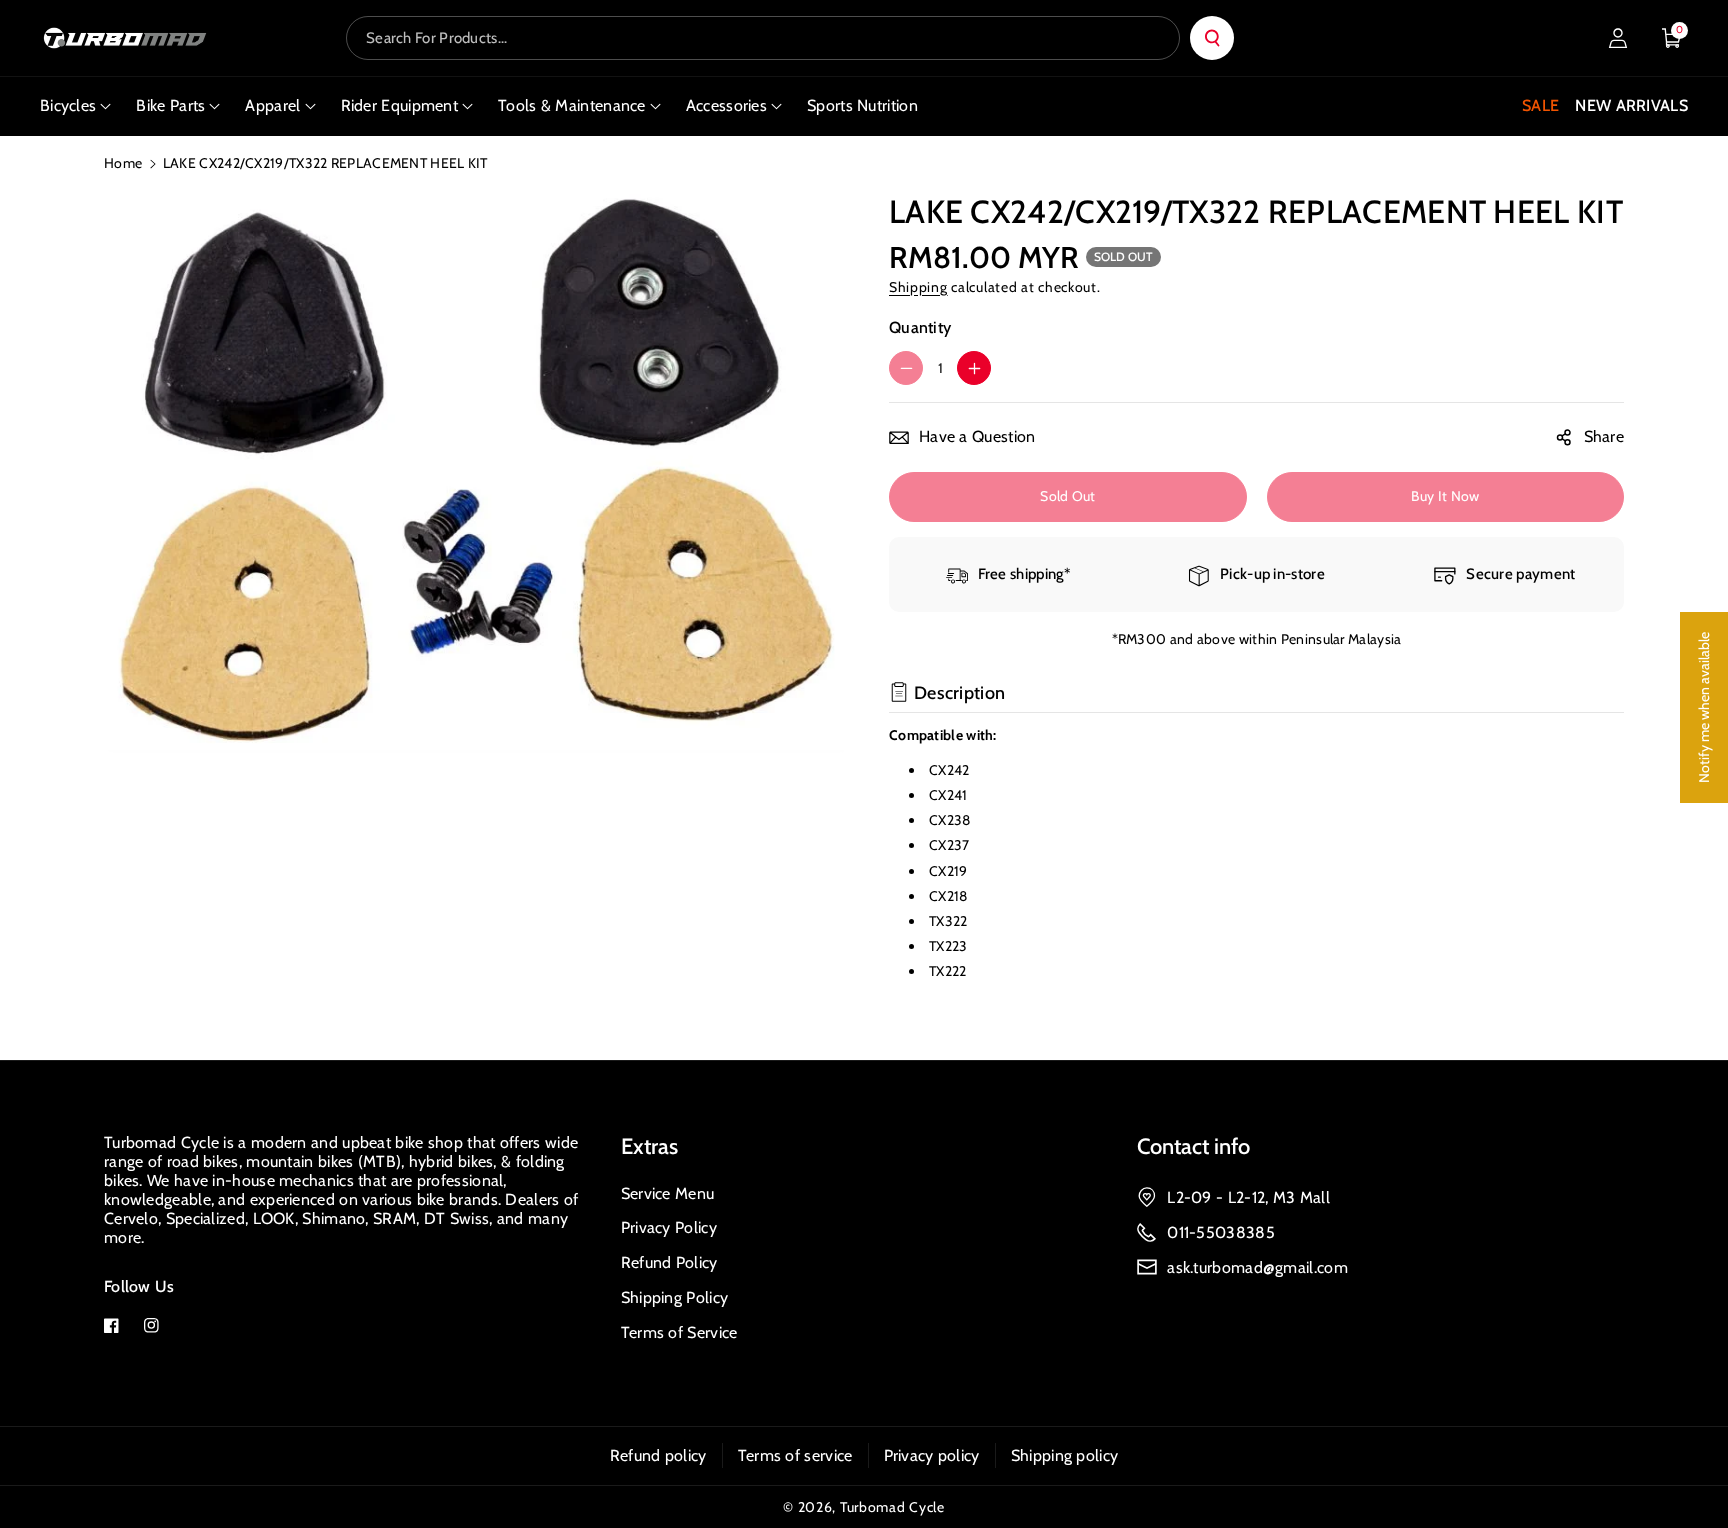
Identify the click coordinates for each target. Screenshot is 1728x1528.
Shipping (918, 287)
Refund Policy (669, 1262)
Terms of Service (679, 1332)
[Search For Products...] (1212, 38)
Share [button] (1604, 436)
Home (123, 163)
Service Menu (668, 1193)
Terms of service (795, 1455)
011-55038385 (1221, 1232)
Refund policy (658, 1455)
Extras (649, 1146)
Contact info (1193, 1146)
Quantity (920, 327)
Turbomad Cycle (892, 1507)
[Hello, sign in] (1618, 38)
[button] (1672, 38)
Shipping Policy (675, 1297)
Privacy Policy (669, 1227)
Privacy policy (932, 1455)
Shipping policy (1065, 1455)
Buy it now (1445, 496)
